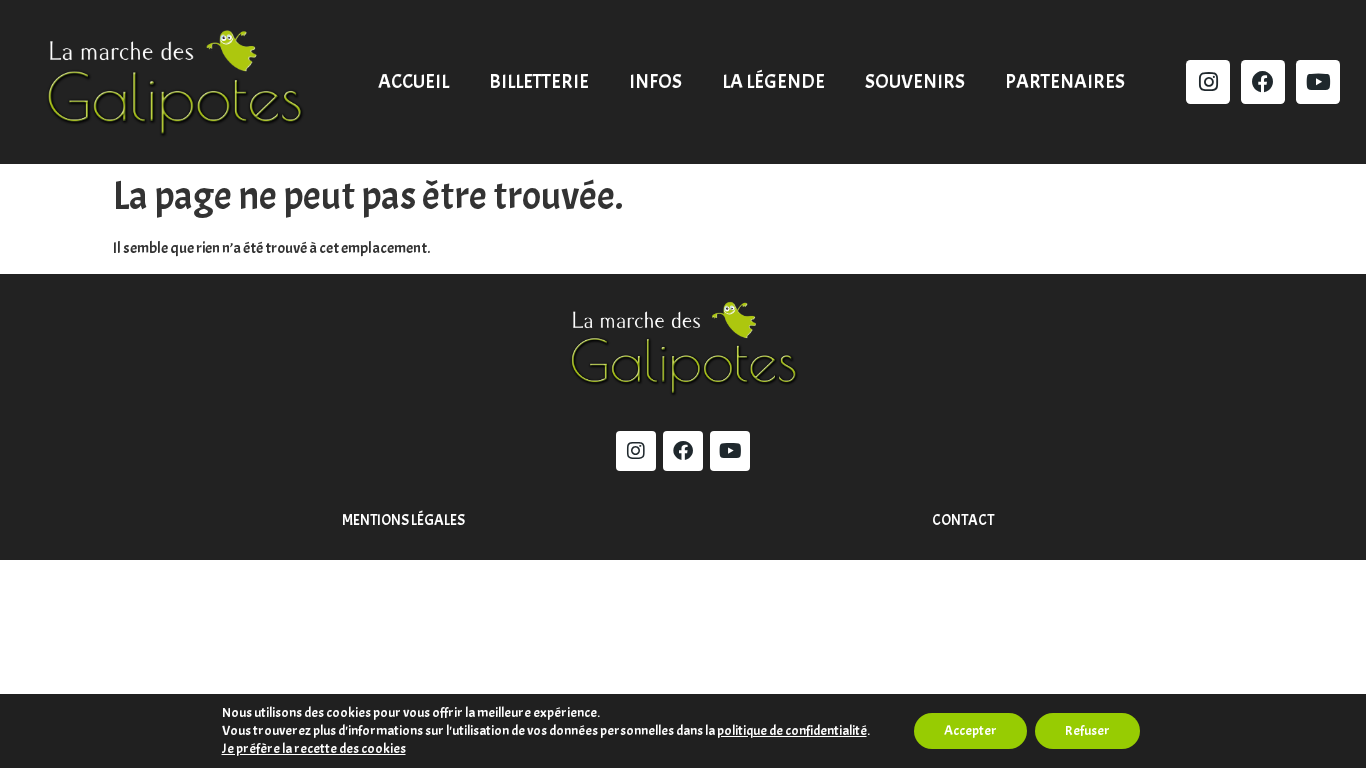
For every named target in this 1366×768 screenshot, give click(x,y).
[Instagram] (1208, 82)
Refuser (1087, 730)
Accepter (970, 730)
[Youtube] (1318, 82)
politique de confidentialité (792, 730)
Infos (655, 81)
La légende (773, 81)
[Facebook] (1263, 82)
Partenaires (1065, 81)
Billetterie (539, 81)
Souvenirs (915, 81)
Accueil (413, 81)
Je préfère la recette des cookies (314, 748)
